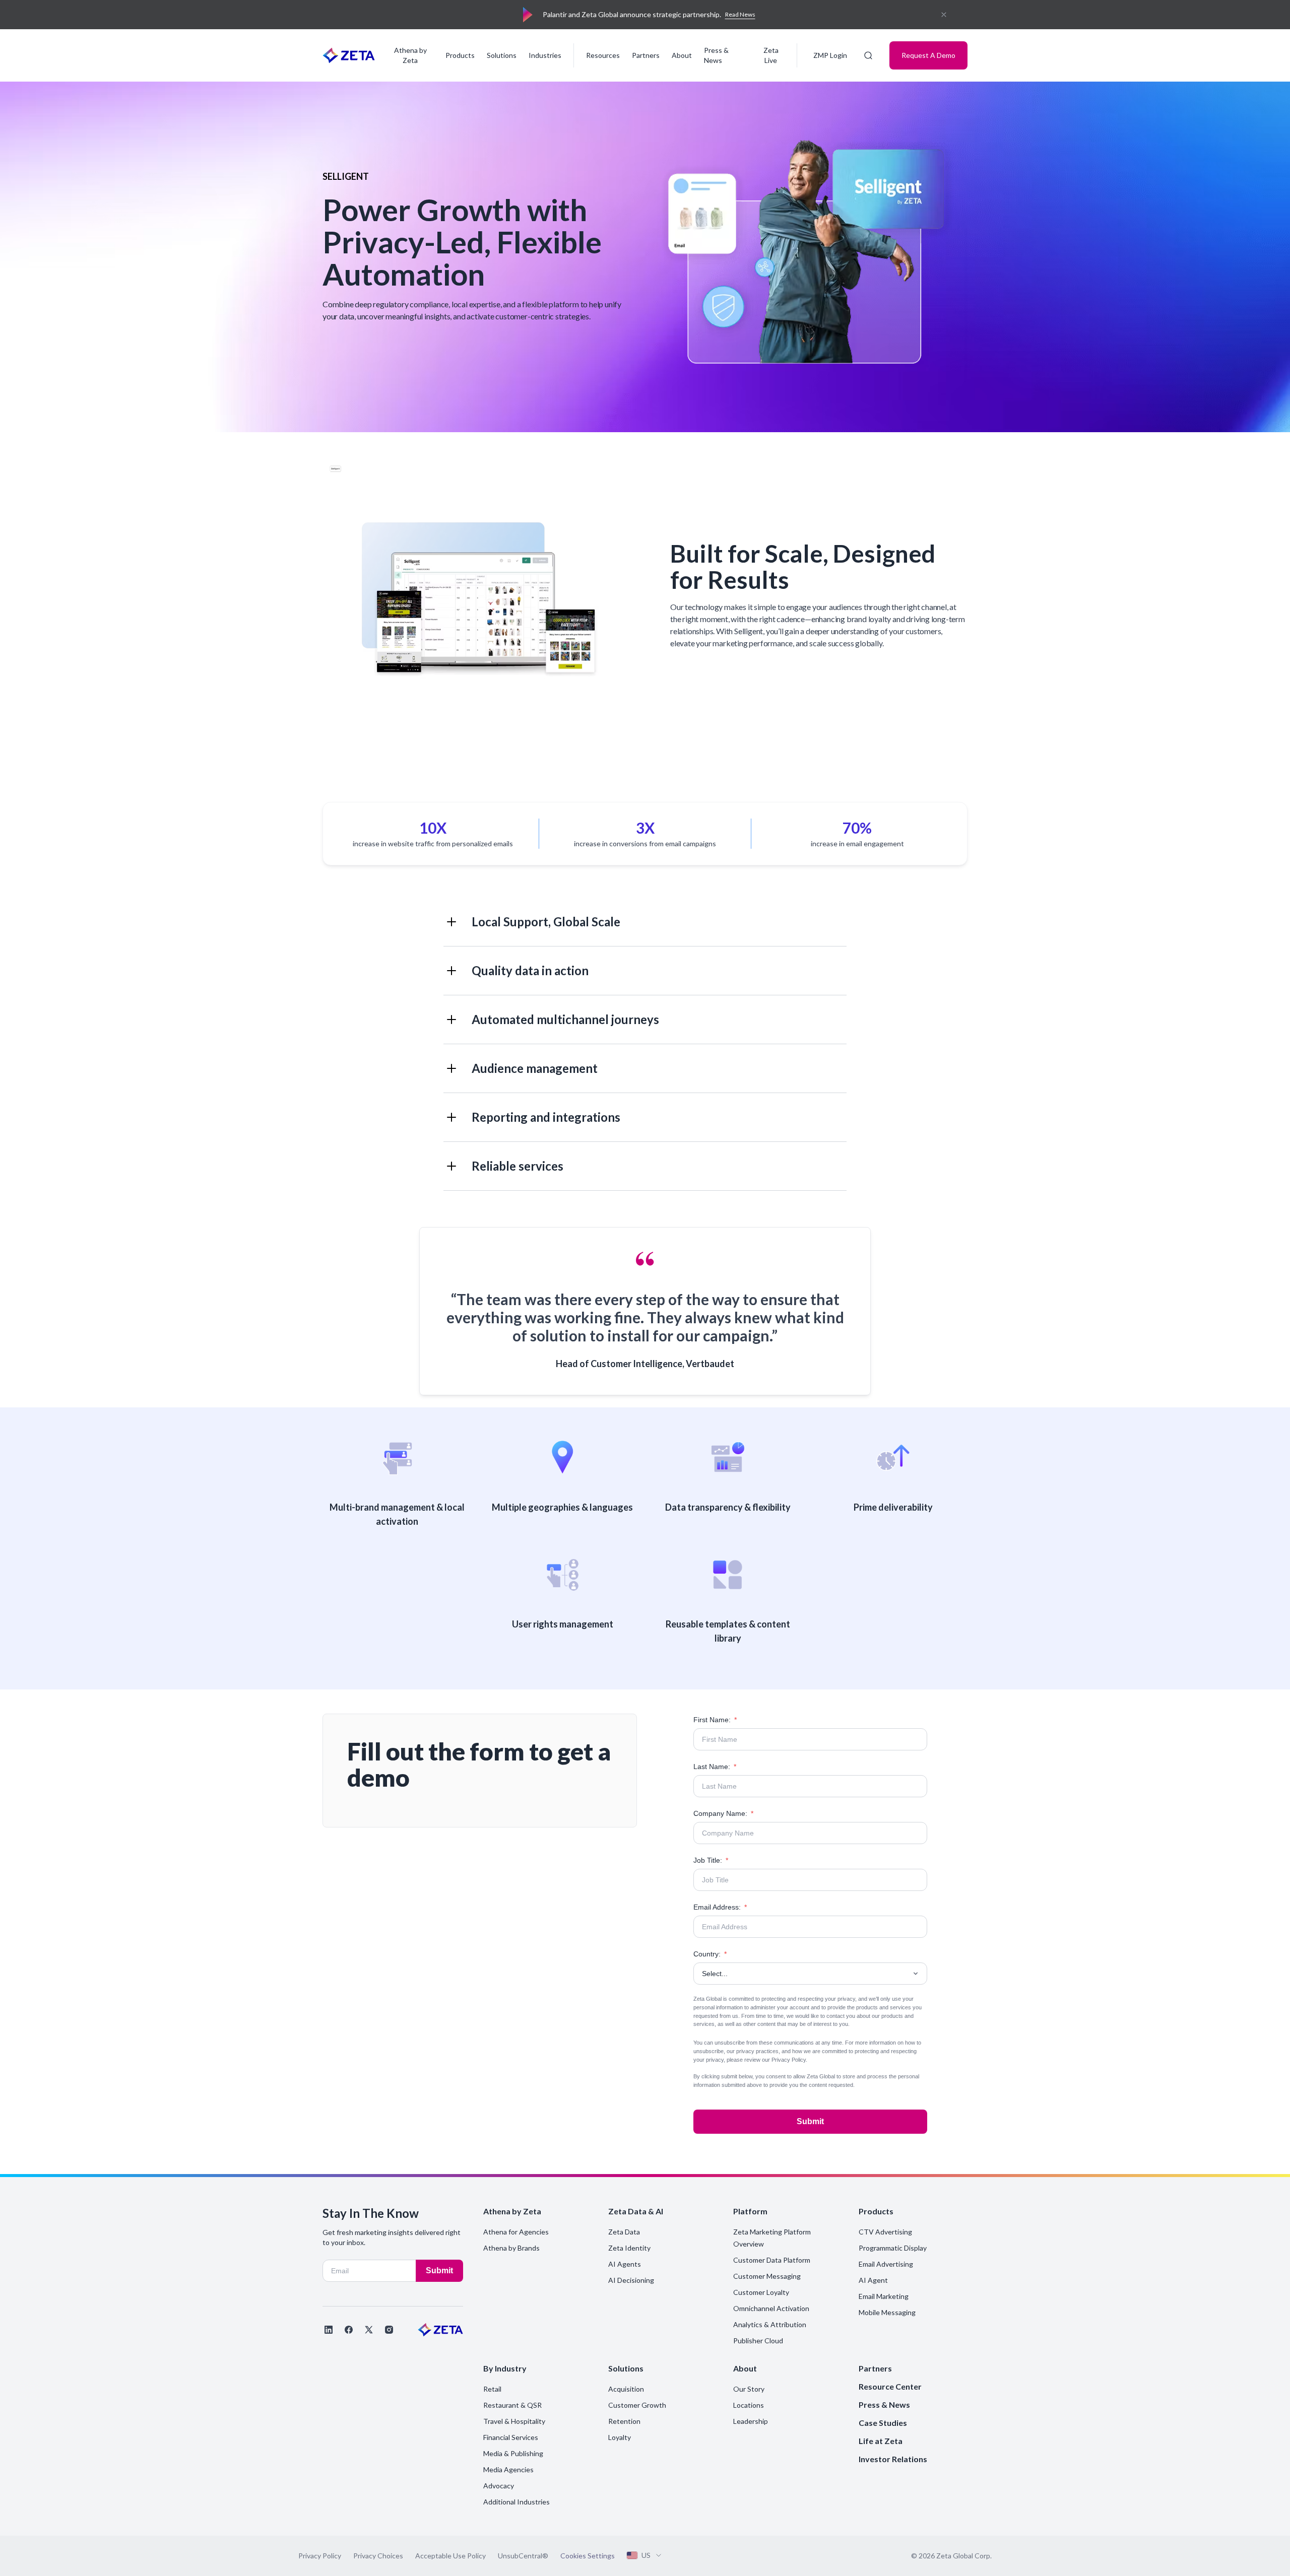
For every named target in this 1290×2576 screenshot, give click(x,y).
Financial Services (511, 2437)
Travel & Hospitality (514, 2421)
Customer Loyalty (761, 2292)
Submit (810, 2121)
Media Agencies (508, 2469)
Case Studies (883, 2423)
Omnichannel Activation (771, 2308)
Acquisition (626, 2389)
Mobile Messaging (887, 2312)
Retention (624, 2421)
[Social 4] (389, 2330)
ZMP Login (830, 55)
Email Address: (720, 1907)
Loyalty (620, 2437)
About (682, 55)
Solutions (502, 55)
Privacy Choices (378, 2556)
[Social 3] (369, 2330)
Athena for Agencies (516, 2232)
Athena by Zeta (410, 55)
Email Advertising (886, 2264)
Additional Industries (517, 2502)
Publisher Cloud (758, 2341)
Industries (545, 55)
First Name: (715, 1720)
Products (460, 55)
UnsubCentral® (523, 2556)
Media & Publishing (513, 2453)
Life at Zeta (881, 2441)
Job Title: (711, 1860)
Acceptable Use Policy (450, 2556)
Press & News (716, 55)
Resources (603, 55)
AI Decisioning (631, 2280)
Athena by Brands (511, 2248)
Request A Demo (928, 55)
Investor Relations (893, 2459)
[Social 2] (349, 2330)
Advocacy (499, 2486)
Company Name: (723, 1813)
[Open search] (868, 55)
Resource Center (890, 2386)
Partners (646, 55)
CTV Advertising (885, 2232)
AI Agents (625, 2264)
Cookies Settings (588, 2556)
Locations (749, 2405)
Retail (492, 2389)
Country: (710, 1954)
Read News (740, 14)
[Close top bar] (944, 15)
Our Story (749, 2389)
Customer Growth (637, 2405)
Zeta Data (624, 2232)
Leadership (751, 2421)
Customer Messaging (767, 2276)
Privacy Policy (789, 2060)
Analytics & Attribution (770, 2324)
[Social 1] (329, 2330)
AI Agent (873, 2280)
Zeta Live (771, 55)
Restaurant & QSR (512, 2405)
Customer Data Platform (772, 2260)
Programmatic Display (893, 2248)
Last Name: (715, 1767)
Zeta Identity (629, 2248)
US (646, 2555)
